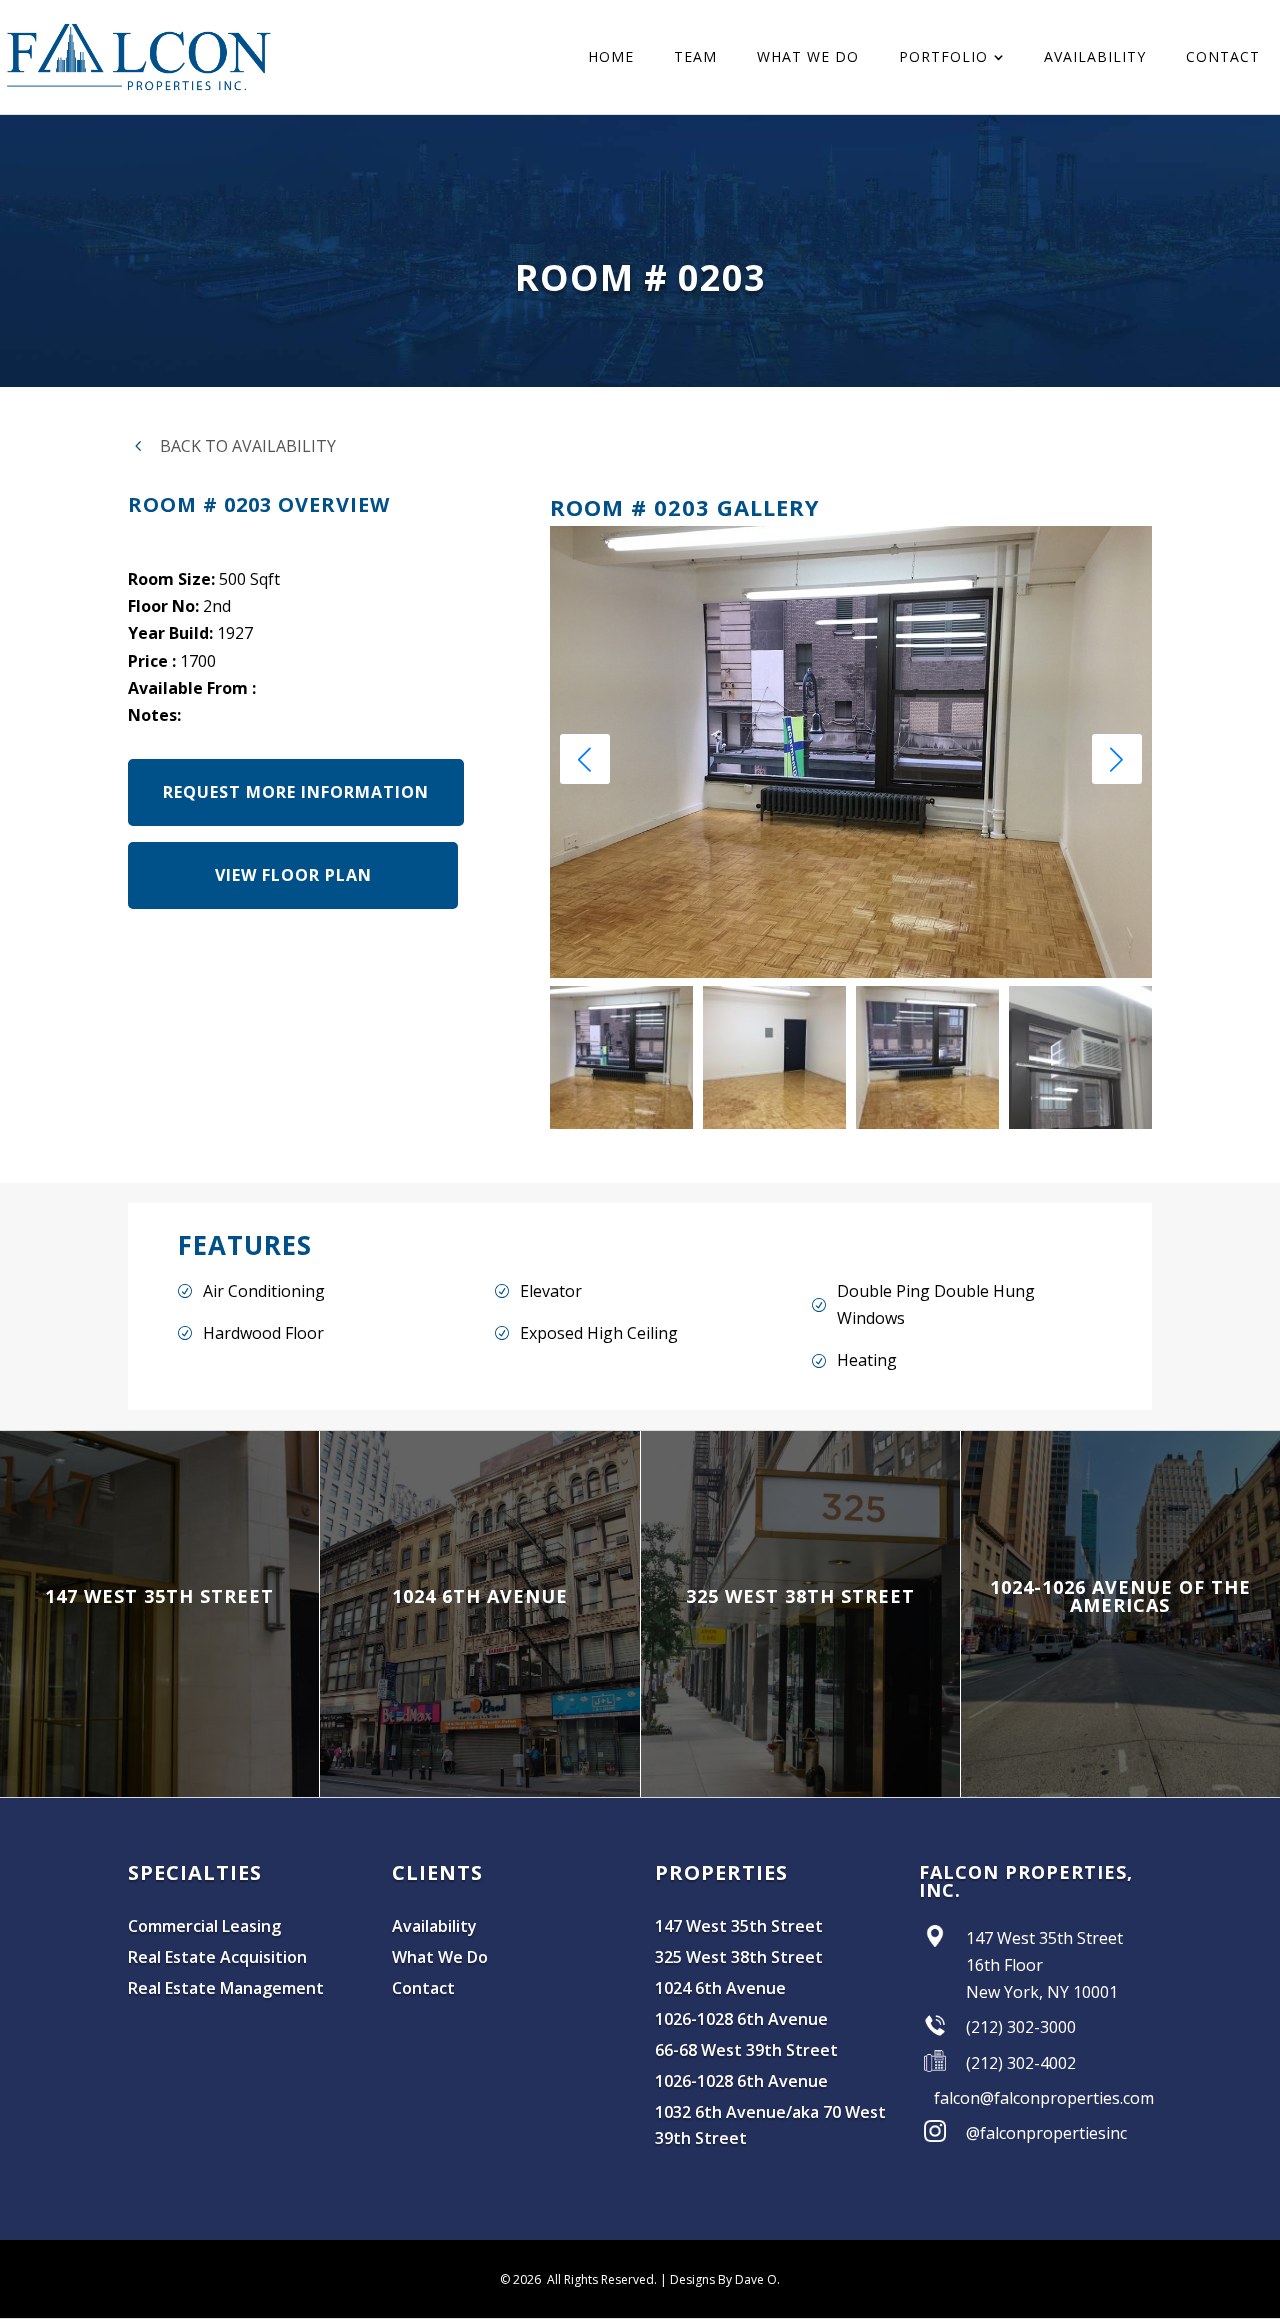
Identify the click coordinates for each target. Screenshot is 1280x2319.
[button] (1117, 759)
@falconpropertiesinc (1046, 2133)
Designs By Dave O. (725, 2279)
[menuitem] (611, 57)
